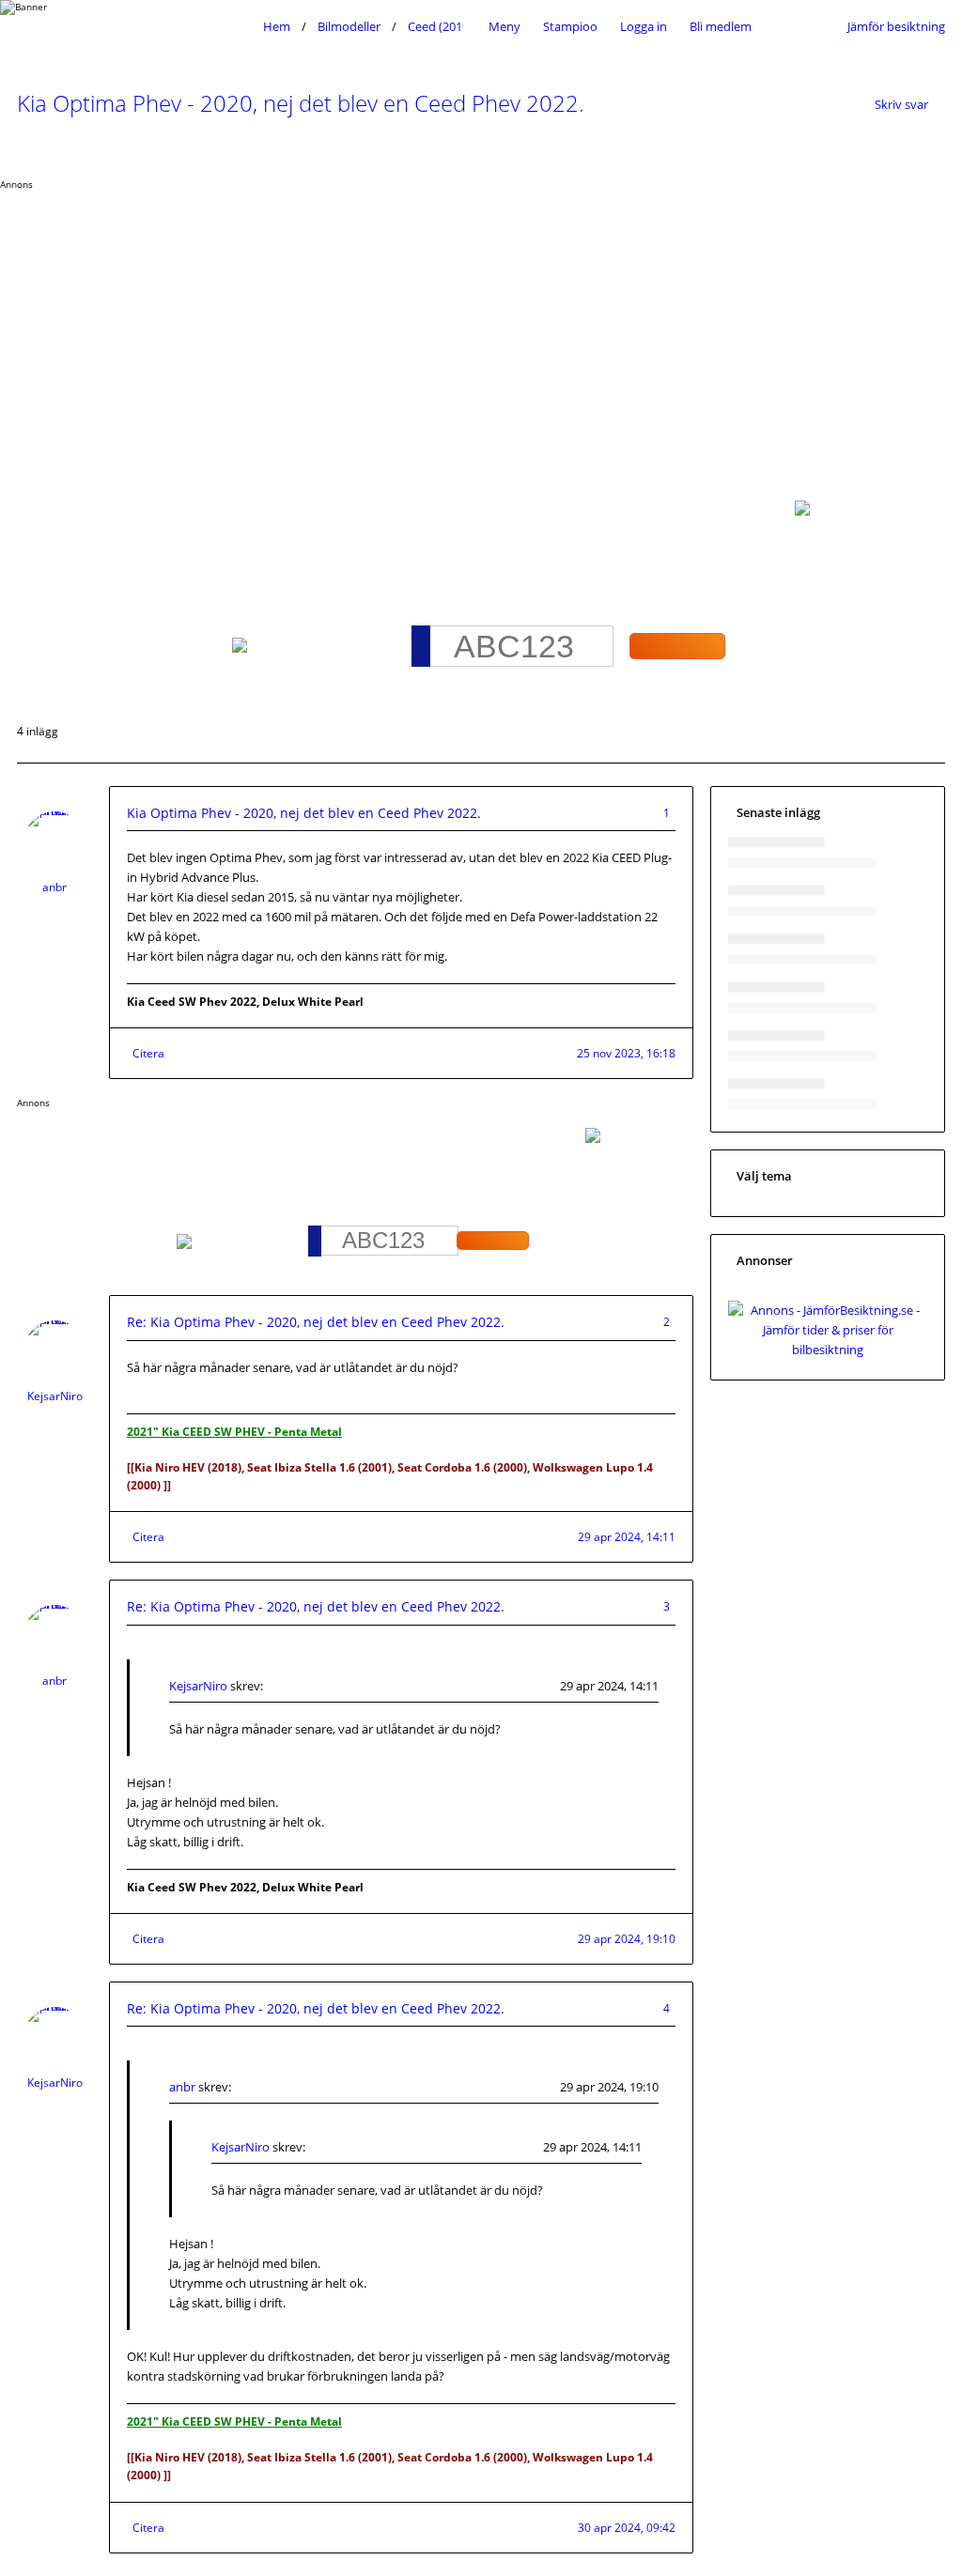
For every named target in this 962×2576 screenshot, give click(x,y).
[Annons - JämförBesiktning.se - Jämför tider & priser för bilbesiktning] (828, 1350)
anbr (54, 887)
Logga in (644, 26)
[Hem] (135, 26)
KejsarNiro (55, 1396)
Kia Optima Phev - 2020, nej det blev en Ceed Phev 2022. (301, 103)
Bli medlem (721, 26)
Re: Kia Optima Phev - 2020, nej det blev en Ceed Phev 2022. (316, 1322)
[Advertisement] (481, 332)
